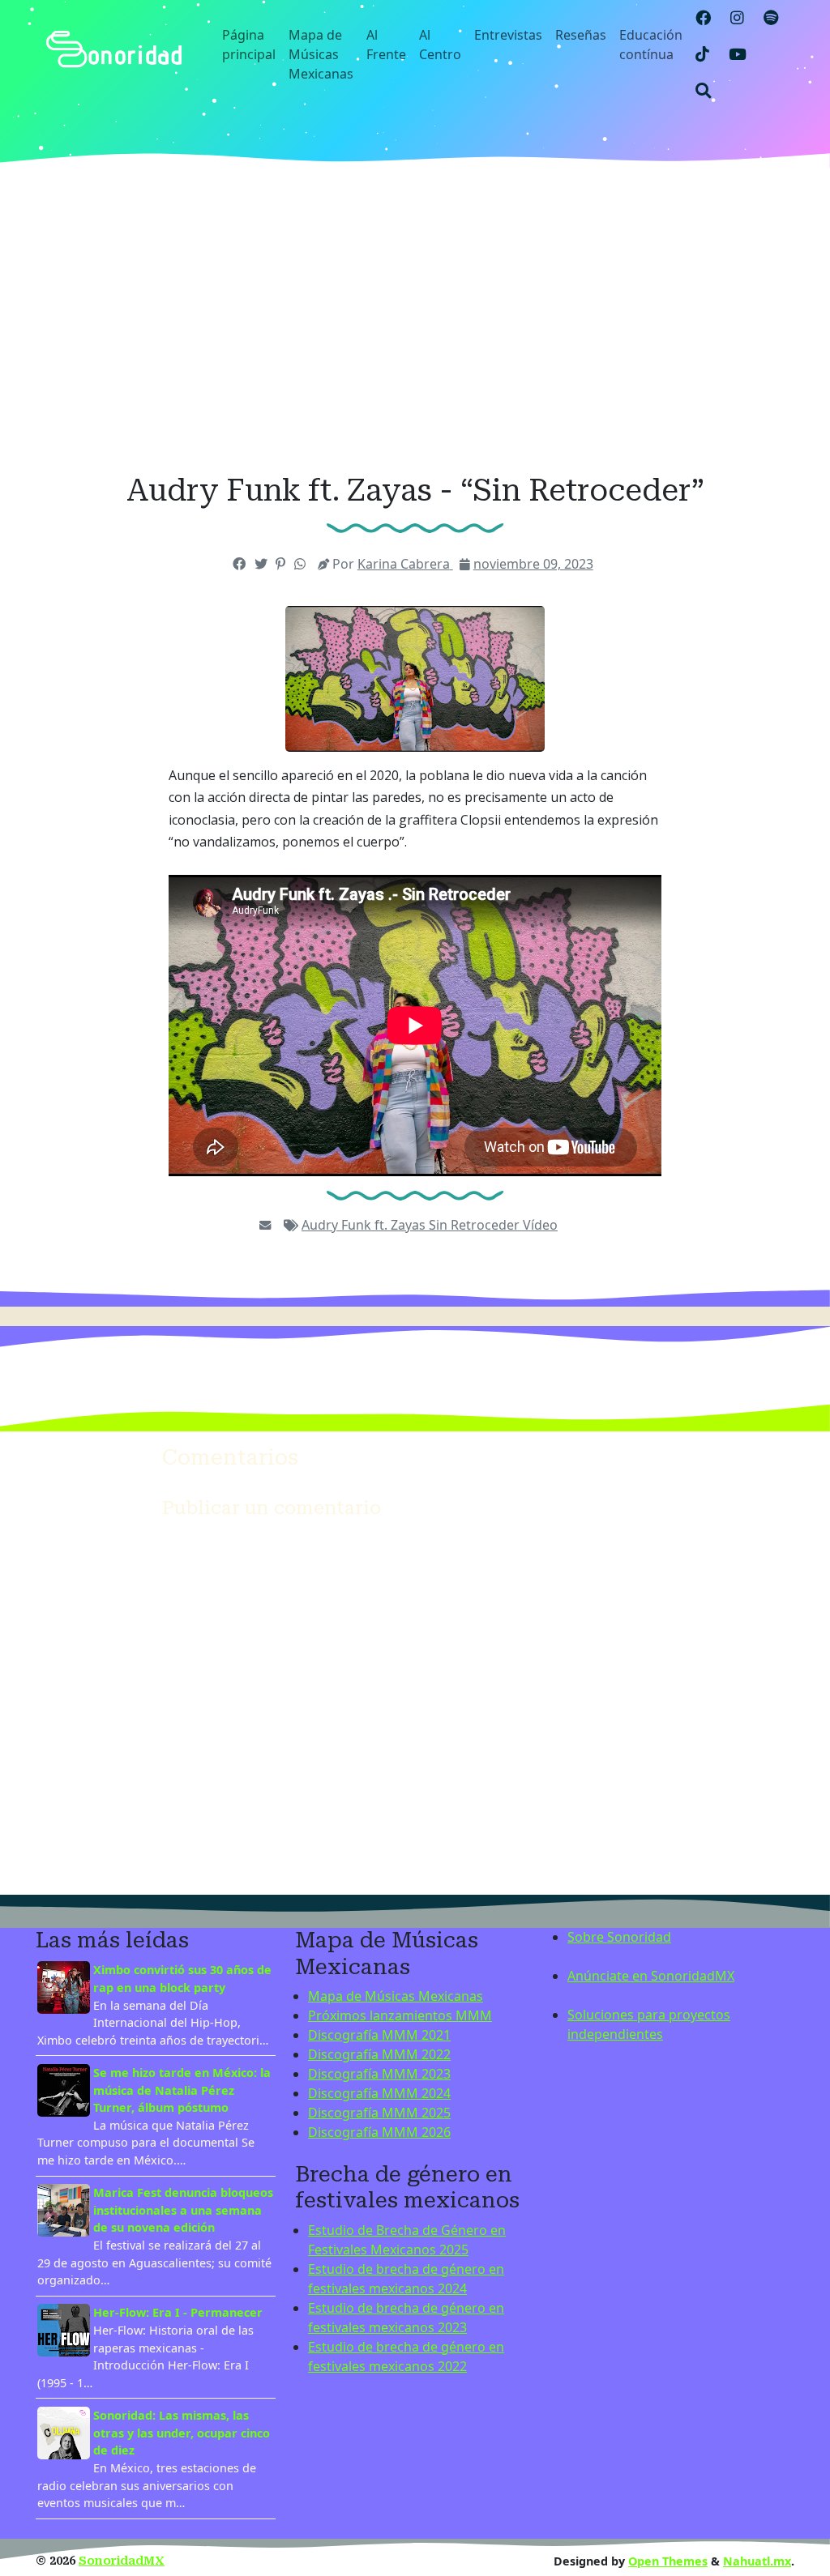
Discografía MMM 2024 (379, 2093)
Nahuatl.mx (757, 2561)
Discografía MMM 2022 (379, 2054)
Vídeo (540, 1225)
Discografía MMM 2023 (379, 2074)
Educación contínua (651, 45)
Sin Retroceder (476, 1225)
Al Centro (440, 45)
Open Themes (668, 2561)
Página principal (249, 45)
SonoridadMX (122, 2561)
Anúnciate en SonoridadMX (651, 1976)
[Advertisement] (415, 320)
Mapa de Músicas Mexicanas (321, 54)
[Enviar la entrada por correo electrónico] (265, 1225)
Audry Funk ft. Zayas (365, 1225)
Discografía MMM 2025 (379, 2113)
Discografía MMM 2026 (379, 2132)
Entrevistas (508, 35)
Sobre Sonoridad (619, 1937)
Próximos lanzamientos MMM (400, 2015)
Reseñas (581, 35)
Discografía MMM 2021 (379, 2035)
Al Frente (386, 45)
